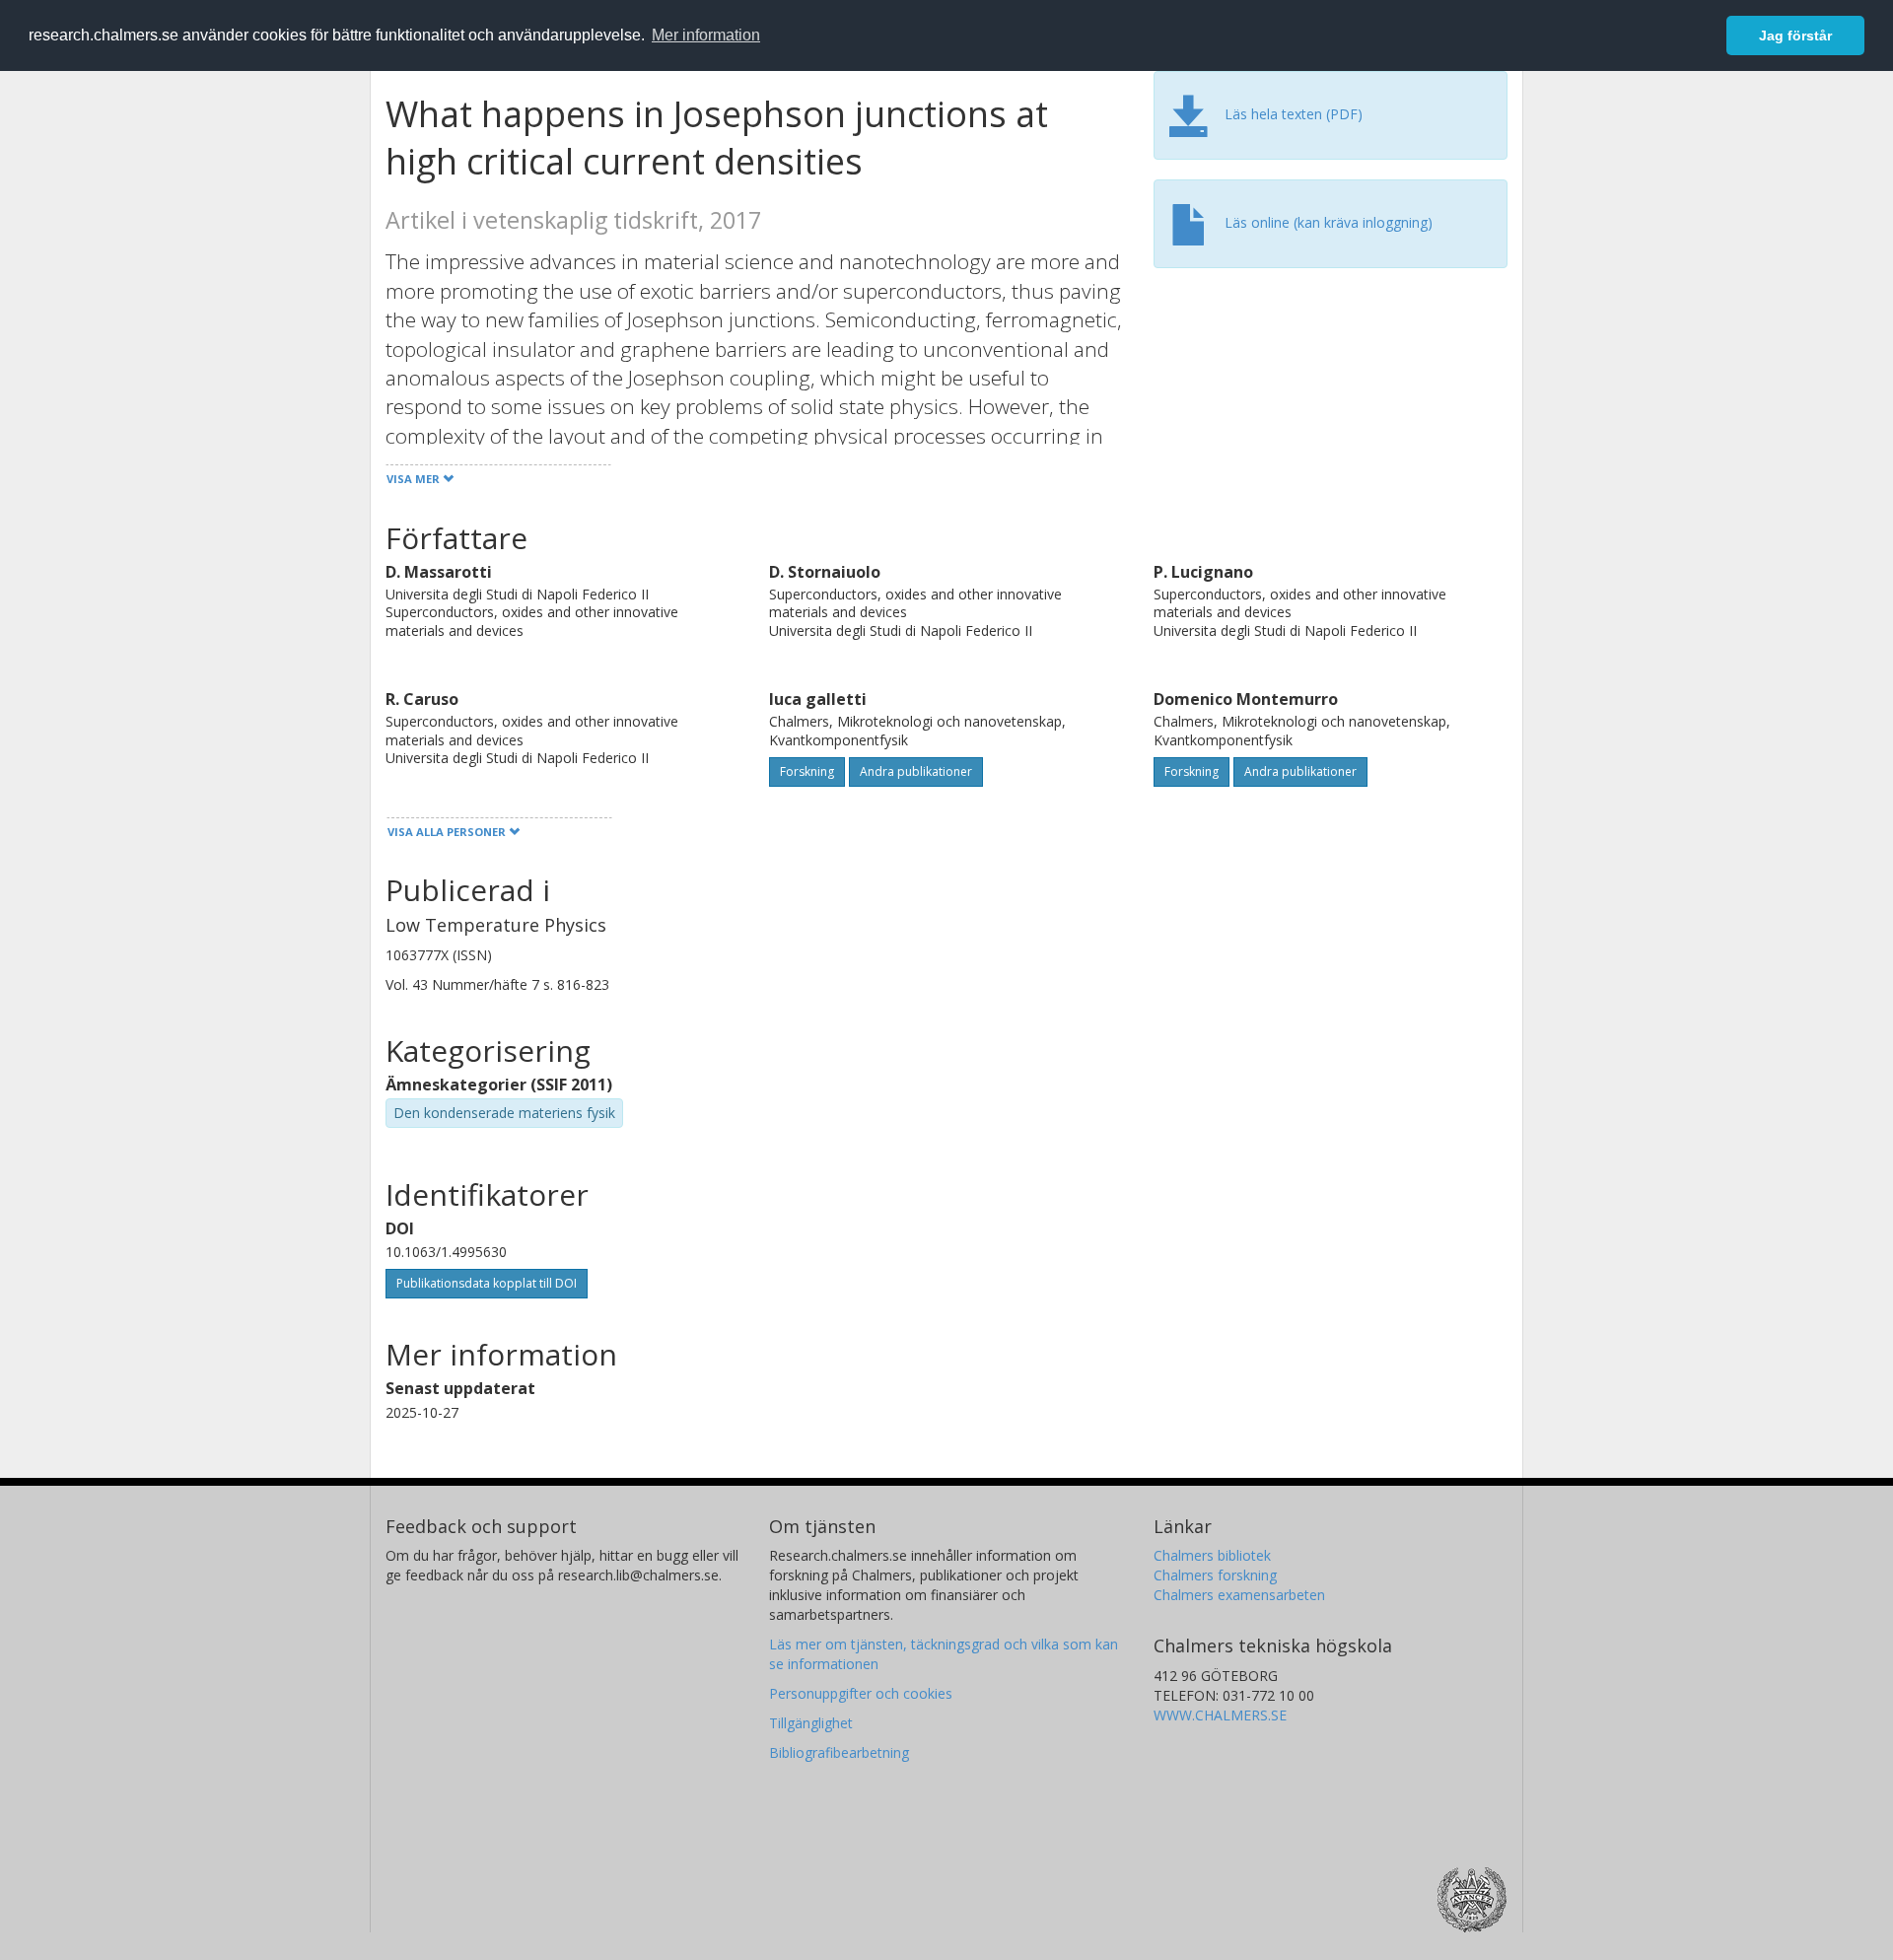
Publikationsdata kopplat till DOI (487, 1283)
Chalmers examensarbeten (1239, 1595)
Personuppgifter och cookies (861, 1693)
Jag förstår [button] (1795, 35)
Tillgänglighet (811, 1723)
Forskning (807, 771)
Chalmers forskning (1215, 1575)
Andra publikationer (916, 771)
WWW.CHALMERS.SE (1220, 1715)
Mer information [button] (706, 35)
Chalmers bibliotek (1212, 1555)
